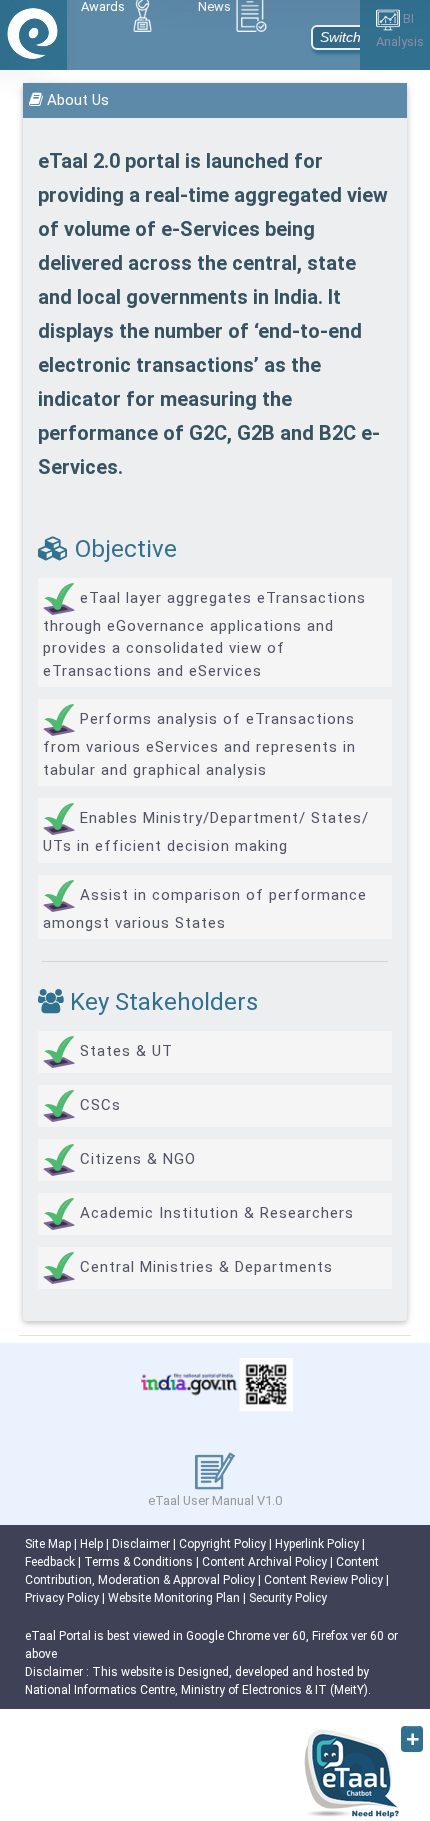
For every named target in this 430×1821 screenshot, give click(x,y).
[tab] (128, 15)
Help (91, 1544)
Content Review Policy (323, 1580)
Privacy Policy (62, 1598)
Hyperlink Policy (317, 1544)
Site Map (48, 1544)
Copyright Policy (222, 1544)
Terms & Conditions (138, 1562)
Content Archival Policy (264, 1562)
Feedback (50, 1562)
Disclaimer (141, 1544)
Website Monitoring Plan (174, 1598)
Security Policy (288, 1598)
